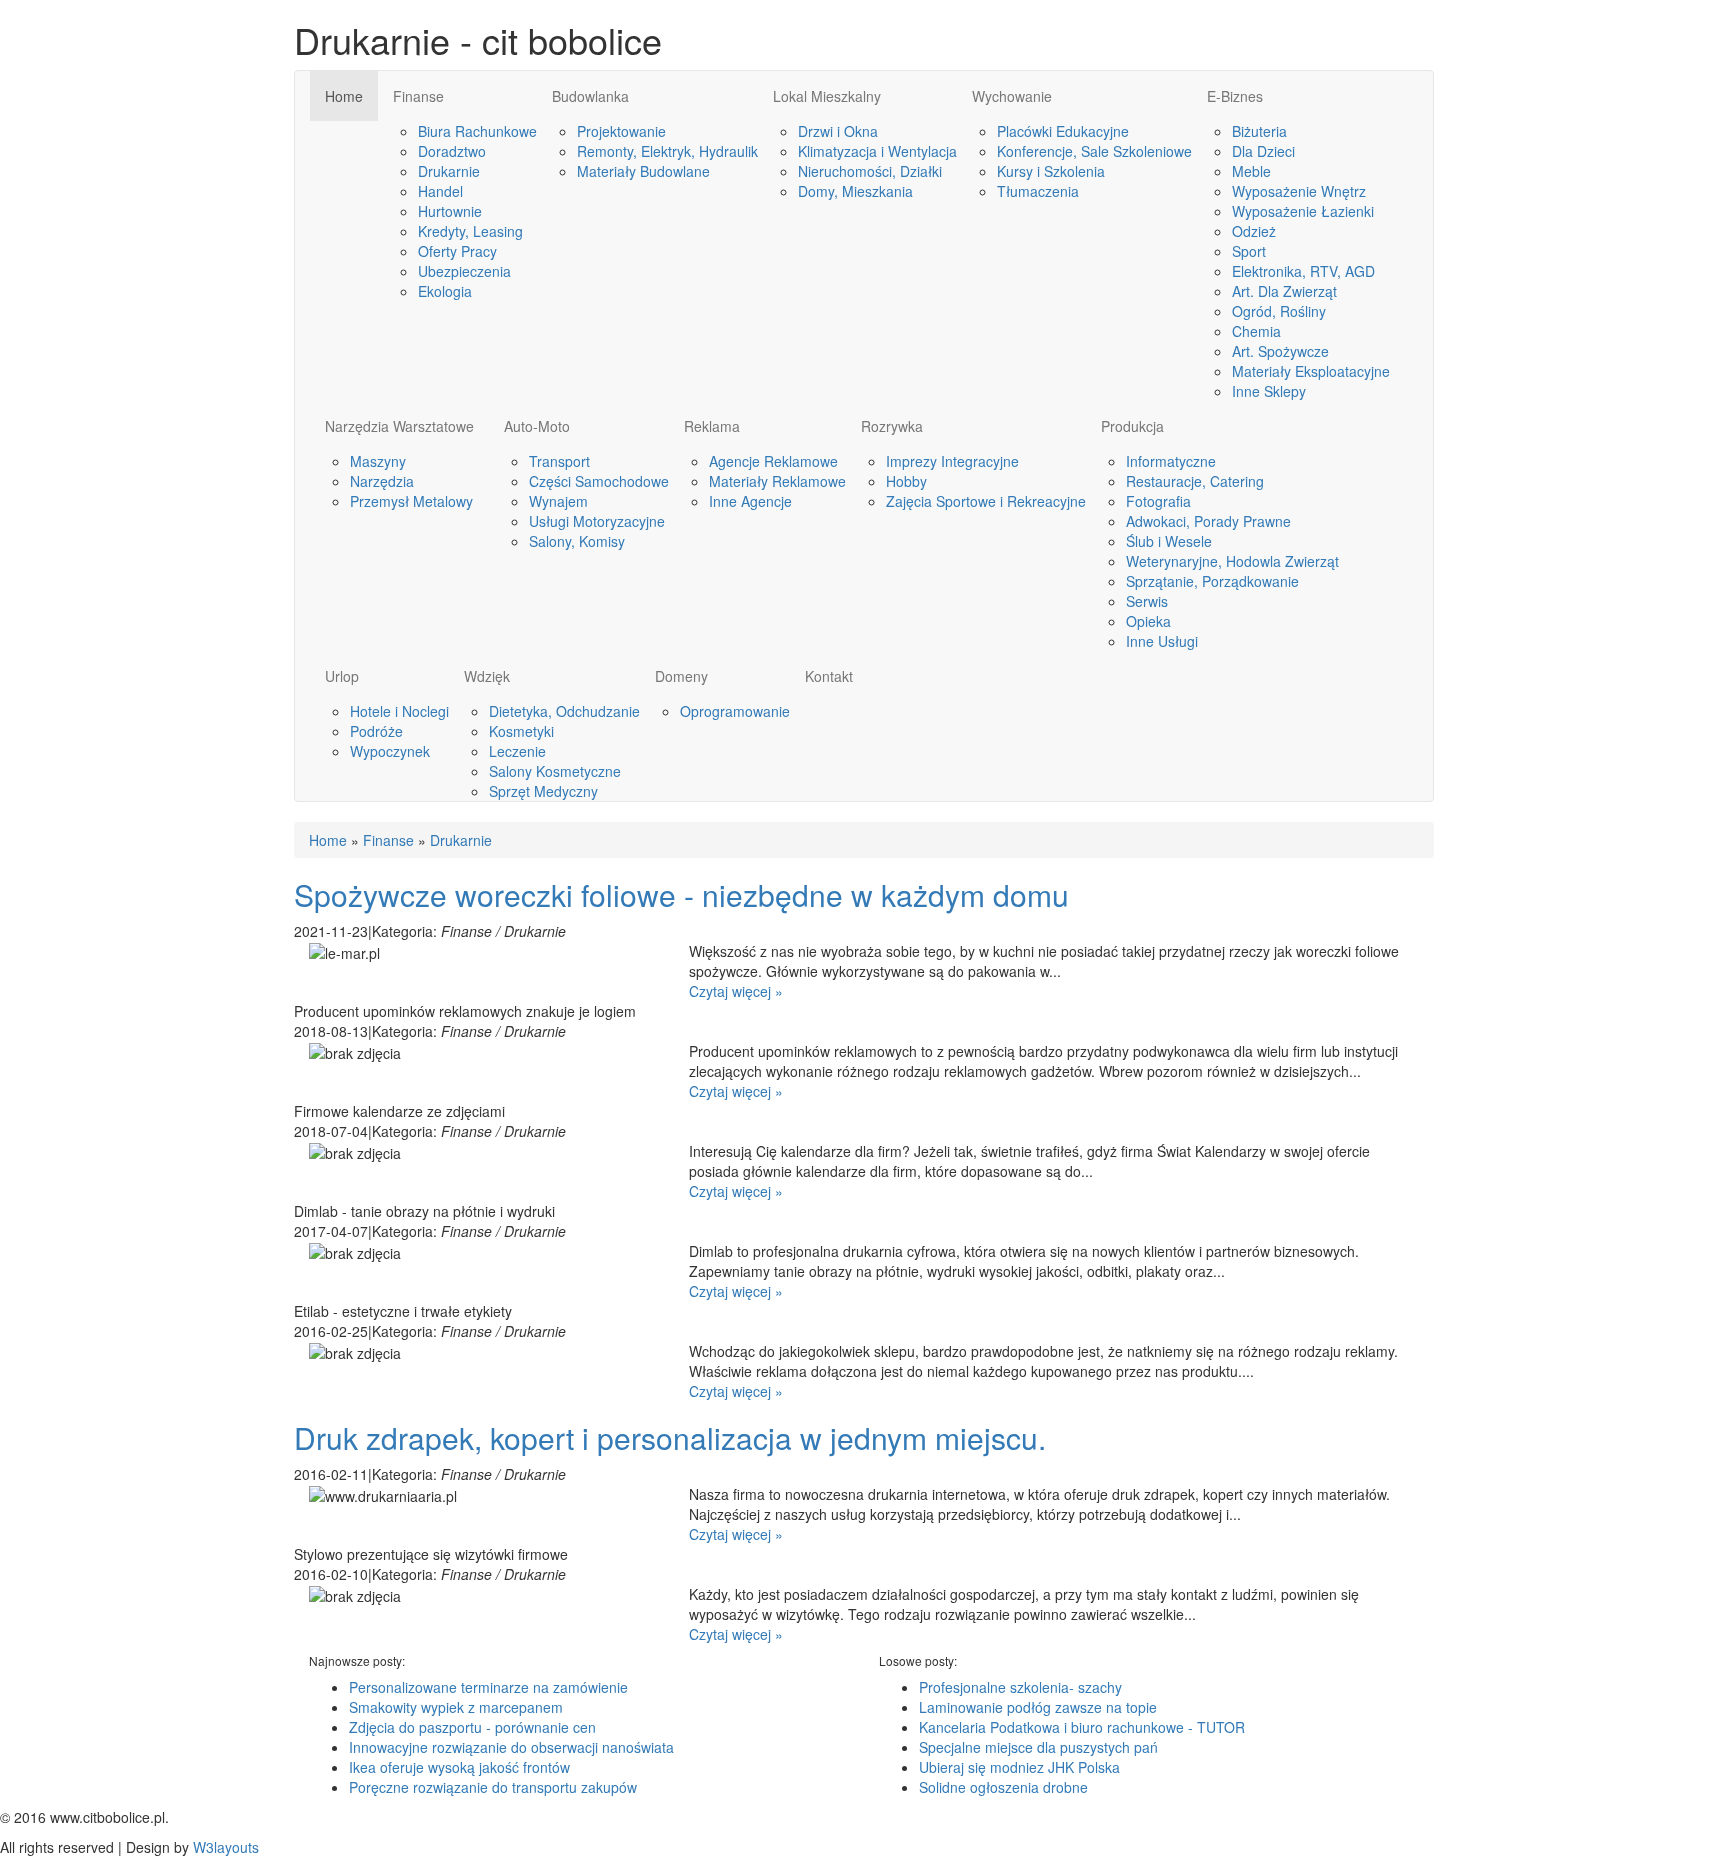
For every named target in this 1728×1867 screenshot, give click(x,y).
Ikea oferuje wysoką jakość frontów (459, 1767)
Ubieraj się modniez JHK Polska (1019, 1767)
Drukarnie (461, 840)
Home (328, 840)
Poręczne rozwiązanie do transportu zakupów (493, 1787)
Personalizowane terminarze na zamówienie (488, 1687)
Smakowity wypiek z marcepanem (456, 1707)
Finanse (388, 840)
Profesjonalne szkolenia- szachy (1020, 1687)
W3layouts (226, 1847)
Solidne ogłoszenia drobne (1003, 1787)
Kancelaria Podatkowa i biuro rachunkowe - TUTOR (1082, 1727)
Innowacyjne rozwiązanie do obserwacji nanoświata (511, 1747)
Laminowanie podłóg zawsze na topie (1038, 1707)
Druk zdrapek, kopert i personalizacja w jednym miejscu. (670, 1437)
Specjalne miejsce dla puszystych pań (1038, 1747)
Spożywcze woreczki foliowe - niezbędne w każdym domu (681, 894)
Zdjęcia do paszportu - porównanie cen (472, 1727)
